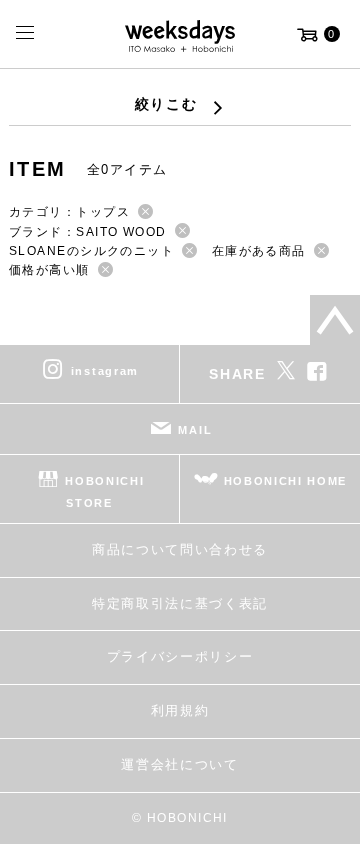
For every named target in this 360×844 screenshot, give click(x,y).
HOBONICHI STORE (104, 492)
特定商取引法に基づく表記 (180, 603)
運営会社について (179, 764)
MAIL (195, 430)
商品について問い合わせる (180, 549)
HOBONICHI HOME (286, 481)
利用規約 (180, 710)
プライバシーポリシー (180, 656)
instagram (105, 371)
